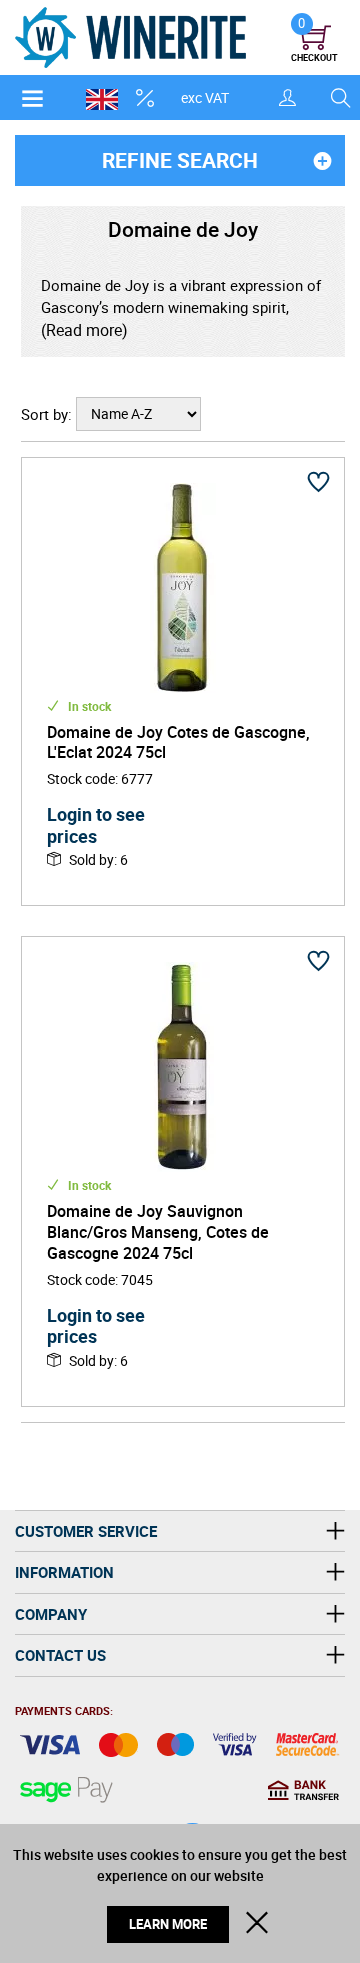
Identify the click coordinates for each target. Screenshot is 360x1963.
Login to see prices (96, 825)
